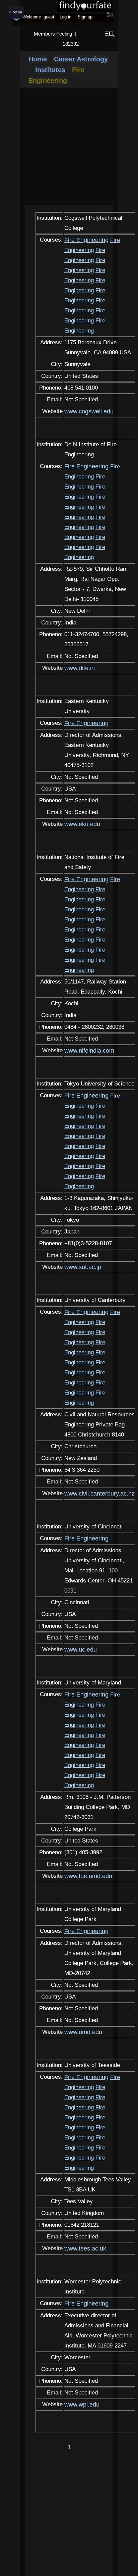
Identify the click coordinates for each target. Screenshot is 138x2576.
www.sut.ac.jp (83, 1267)
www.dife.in (80, 668)
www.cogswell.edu (89, 411)
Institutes (50, 70)
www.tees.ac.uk (85, 2249)
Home (38, 59)
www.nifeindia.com (89, 1051)
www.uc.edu (81, 1650)
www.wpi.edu (82, 2405)
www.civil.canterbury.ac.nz (99, 1494)
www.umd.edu (83, 2032)
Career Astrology (80, 59)
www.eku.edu (82, 824)
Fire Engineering (86, 240)
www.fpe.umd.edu (88, 1876)
